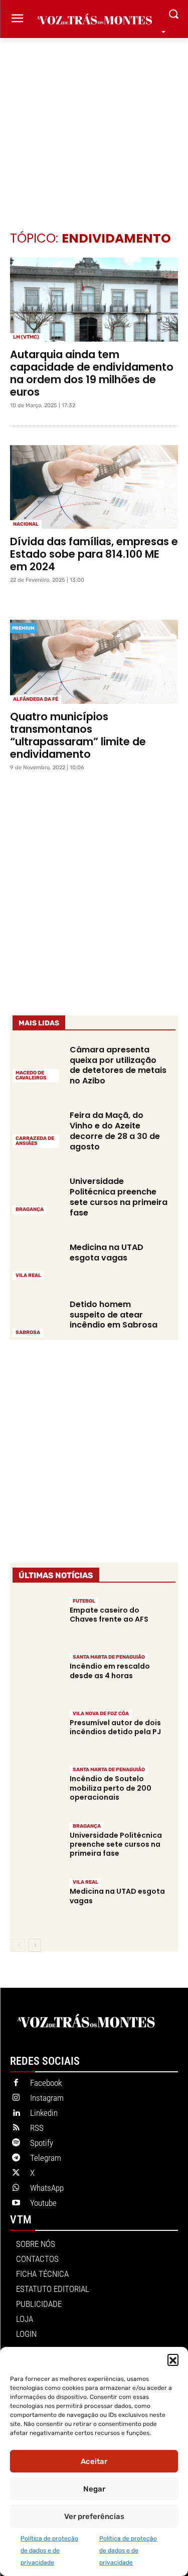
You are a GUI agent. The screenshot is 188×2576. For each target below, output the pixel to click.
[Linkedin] (16, 2113)
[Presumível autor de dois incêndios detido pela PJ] (37, 1733)
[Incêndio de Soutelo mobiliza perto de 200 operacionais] (37, 1789)
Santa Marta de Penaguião (109, 1657)
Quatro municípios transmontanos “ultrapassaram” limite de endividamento (78, 735)
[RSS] (16, 2128)
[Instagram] (16, 2098)
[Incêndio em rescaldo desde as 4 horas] (37, 1676)
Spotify (42, 2143)
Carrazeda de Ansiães (35, 1141)
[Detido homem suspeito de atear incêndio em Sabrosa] (37, 1318)
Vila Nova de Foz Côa (101, 1714)
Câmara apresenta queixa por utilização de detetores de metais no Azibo (118, 1065)
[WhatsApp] (16, 2188)
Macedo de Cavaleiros (31, 1075)
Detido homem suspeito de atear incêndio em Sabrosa (114, 1315)
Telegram (46, 2158)
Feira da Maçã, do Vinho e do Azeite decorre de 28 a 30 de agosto (115, 1131)
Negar (94, 2489)
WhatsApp (47, 2188)
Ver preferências (94, 2516)
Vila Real (28, 1275)
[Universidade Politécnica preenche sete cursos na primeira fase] (37, 1194)
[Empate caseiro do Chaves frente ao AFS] (37, 1620)
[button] (173, 2359)
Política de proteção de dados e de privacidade (49, 2550)
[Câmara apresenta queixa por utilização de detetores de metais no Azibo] (37, 1063)
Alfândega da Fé (36, 699)
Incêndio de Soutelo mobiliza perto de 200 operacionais (111, 1788)
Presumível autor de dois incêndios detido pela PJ (115, 1727)
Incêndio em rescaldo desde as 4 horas (110, 1671)
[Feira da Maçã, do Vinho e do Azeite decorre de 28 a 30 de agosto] (37, 1128)
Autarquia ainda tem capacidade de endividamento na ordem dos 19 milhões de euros (92, 373)
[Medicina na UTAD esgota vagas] (37, 1260)
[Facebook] (16, 2083)
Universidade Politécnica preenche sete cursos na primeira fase (119, 1197)
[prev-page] (19, 1945)
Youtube (43, 2203)
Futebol (84, 1601)
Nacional (26, 524)
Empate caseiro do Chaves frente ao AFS (109, 1615)
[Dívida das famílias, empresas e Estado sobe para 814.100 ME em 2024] (94, 487)
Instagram (47, 2098)
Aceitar (94, 2461)
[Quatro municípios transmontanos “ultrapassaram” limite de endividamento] (94, 662)
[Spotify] (16, 2143)
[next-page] (35, 1945)
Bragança (30, 1209)
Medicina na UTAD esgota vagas (107, 1252)
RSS (37, 2128)
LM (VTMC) (26, 337)
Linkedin (44, 2113)
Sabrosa (28, 1333)
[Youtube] (16, 2203)
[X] (16, 2173)
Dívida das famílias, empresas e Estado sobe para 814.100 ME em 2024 (94, 554)
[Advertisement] (94, 119)
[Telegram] (16, 2158)
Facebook (46, 2083)
